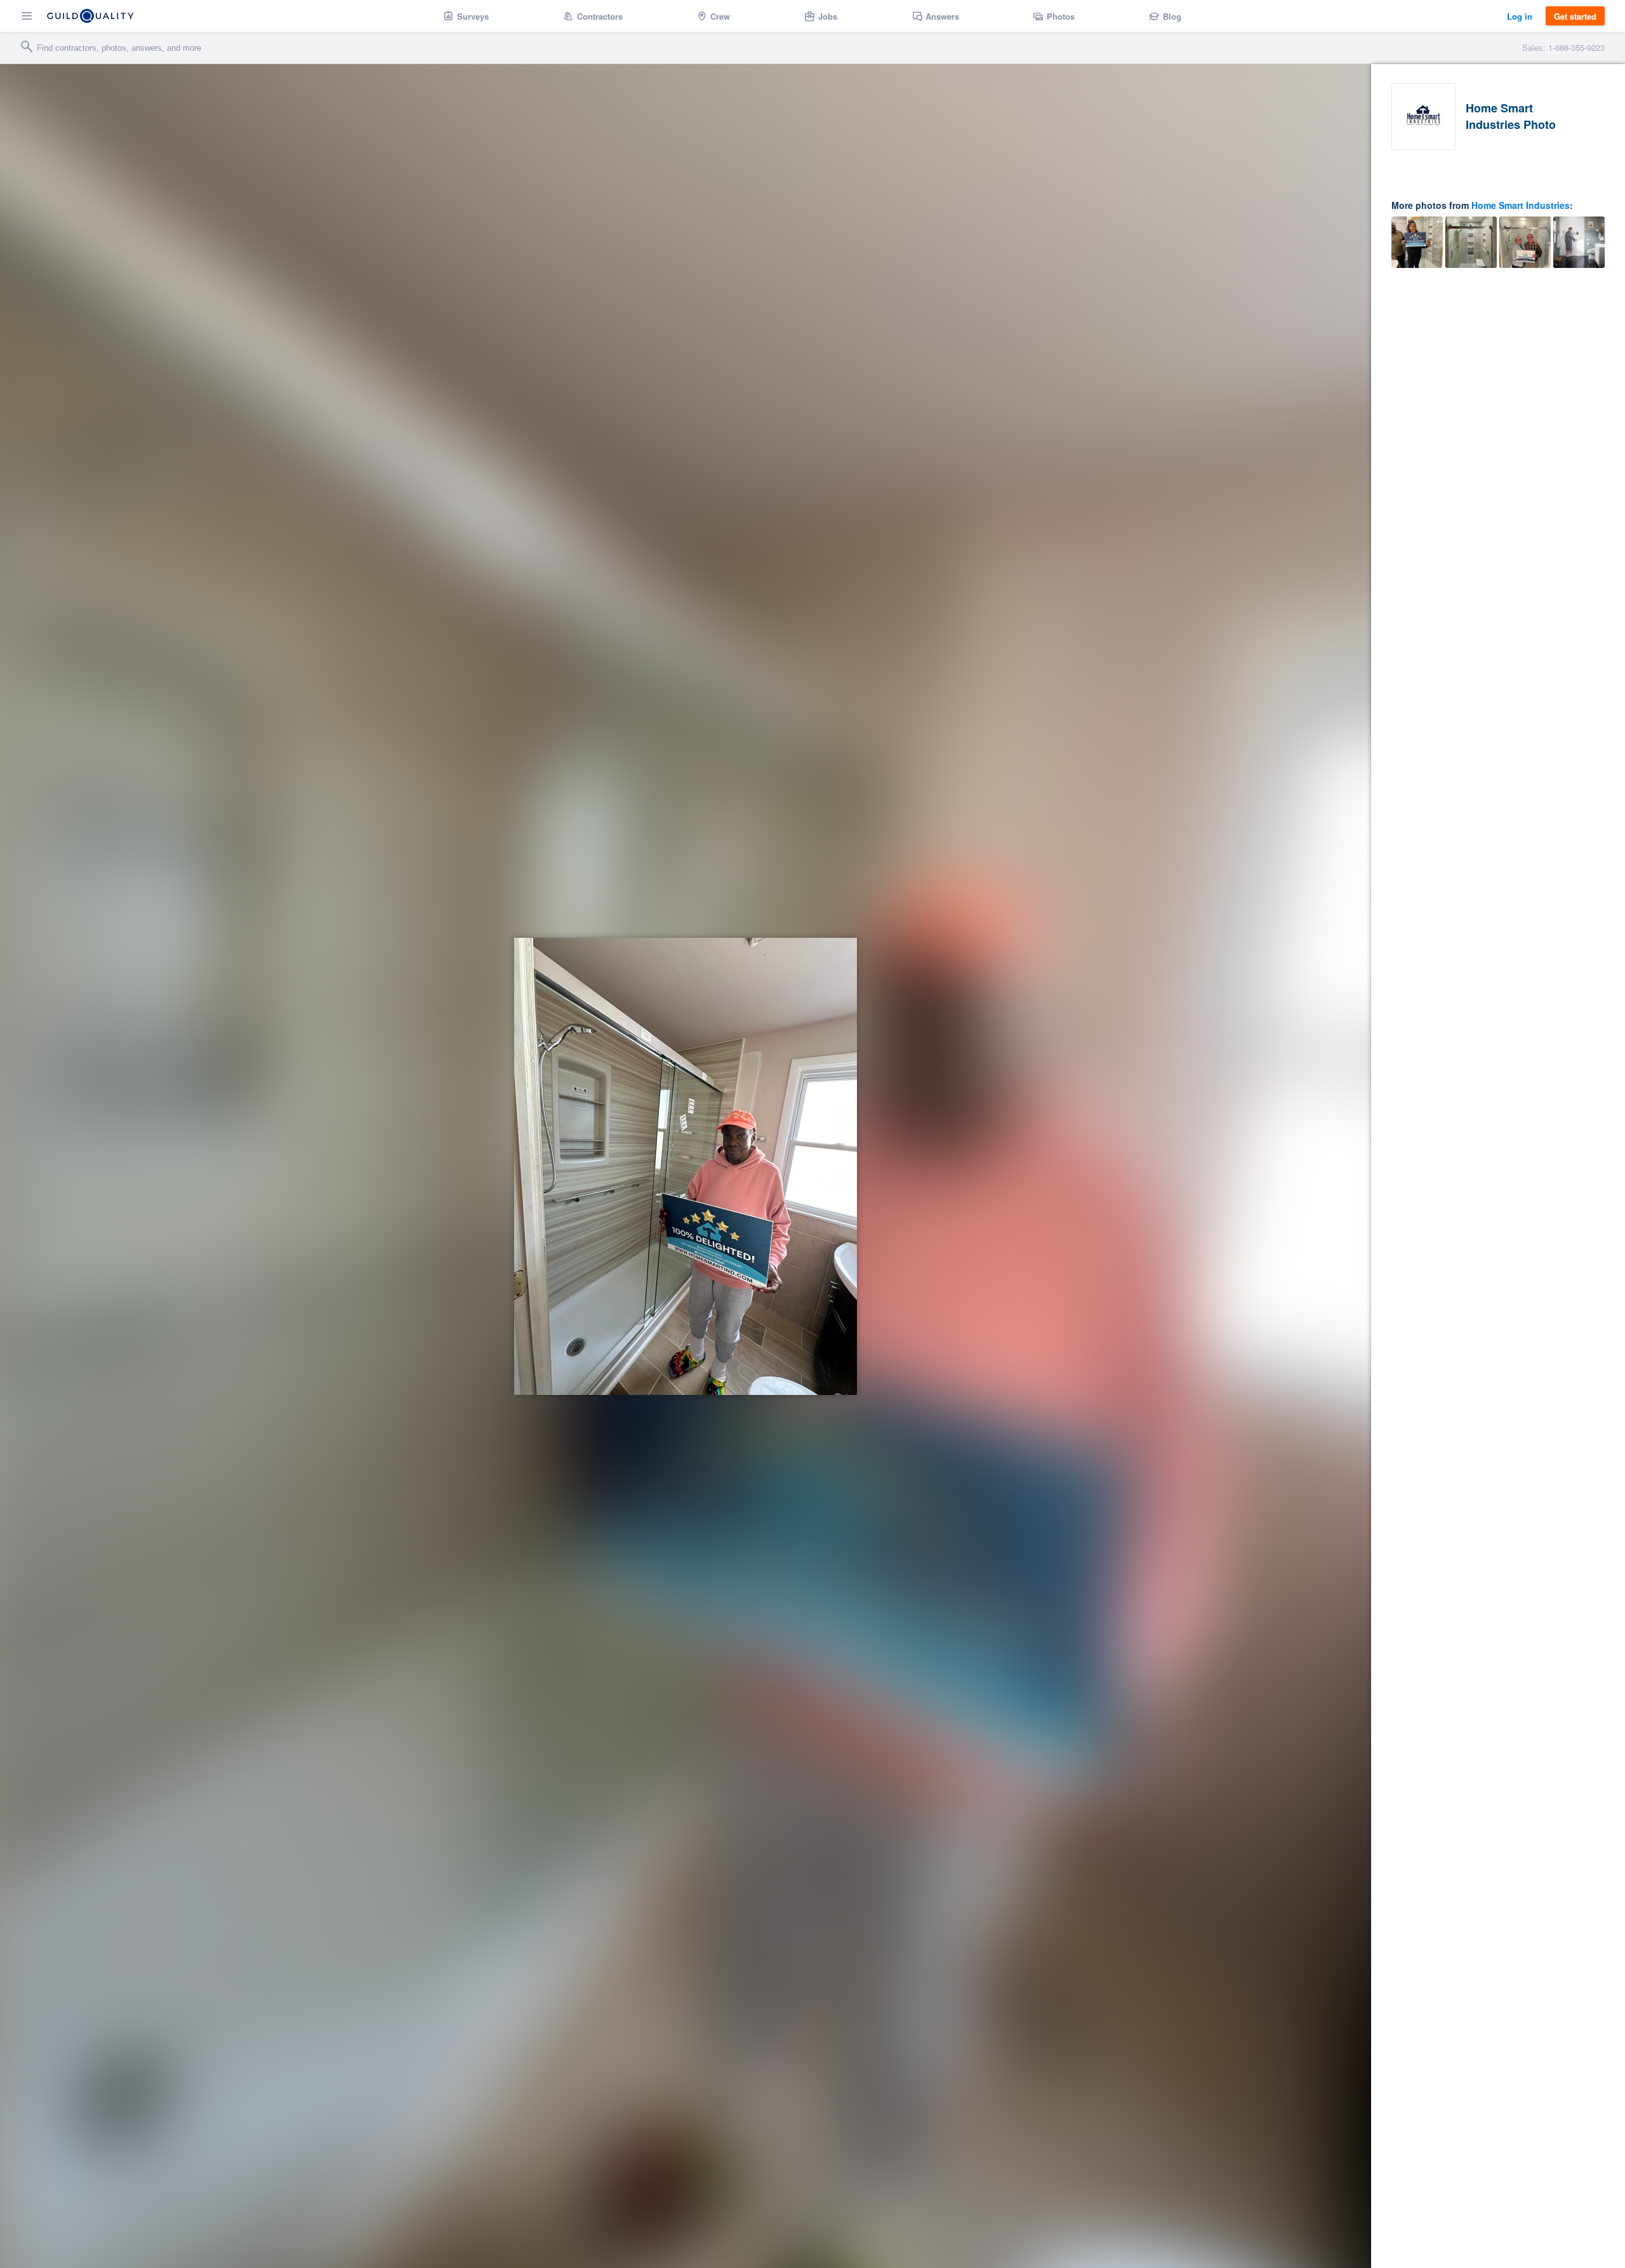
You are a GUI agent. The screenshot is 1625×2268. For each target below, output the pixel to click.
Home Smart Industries (1521, 205)
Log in (1520, 16)
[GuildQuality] (90, 16)
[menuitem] (466, 16)
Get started (1575, 16)
